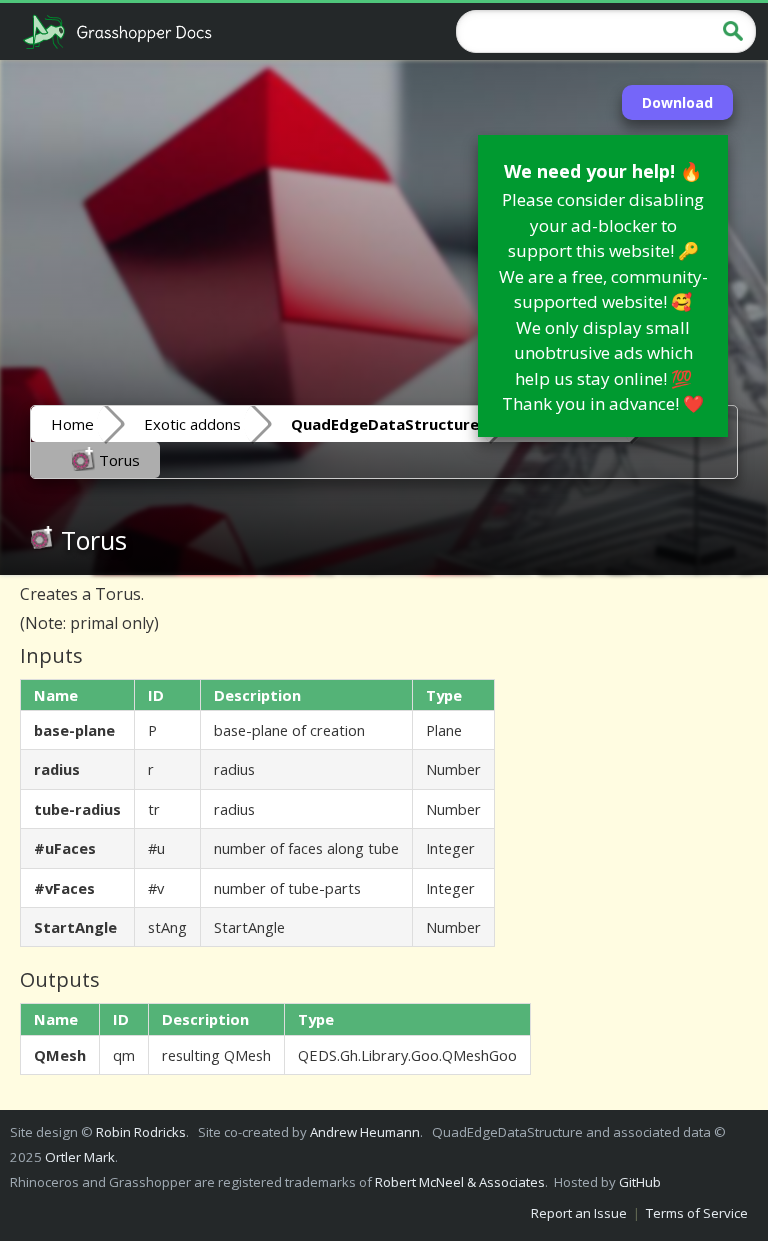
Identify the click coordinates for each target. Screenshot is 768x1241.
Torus (117, 460)
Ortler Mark (80, 1157)
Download (677, 102)
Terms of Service (697, 1213)
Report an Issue (579, 1213)
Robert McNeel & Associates (460, 1182)
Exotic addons (192, 424)
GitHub (640, 1182)
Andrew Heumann (365, 1132)
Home (72, 424)
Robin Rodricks (141, 1132)
